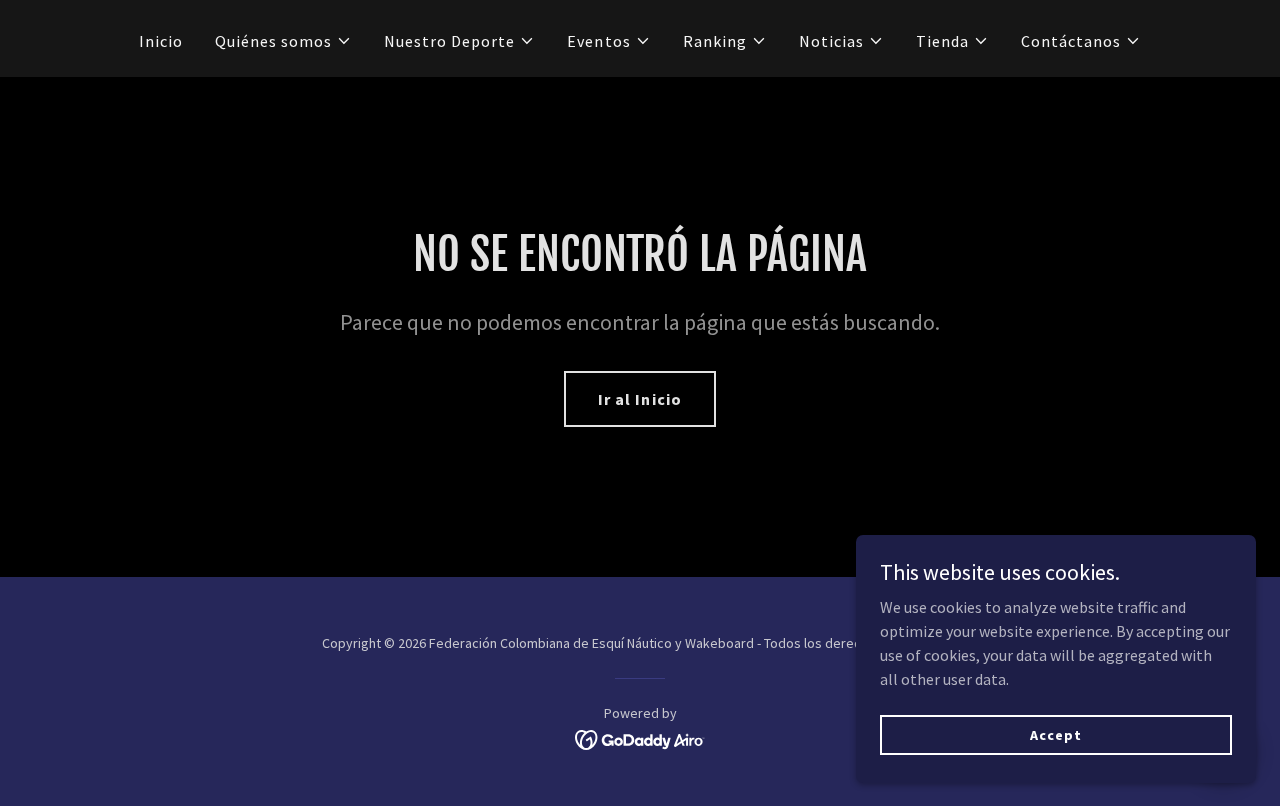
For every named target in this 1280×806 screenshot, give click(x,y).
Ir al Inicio (639, 399)
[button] (283, 41)
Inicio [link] (161, 41)
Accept (1055, 734)
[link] (640, 738)
